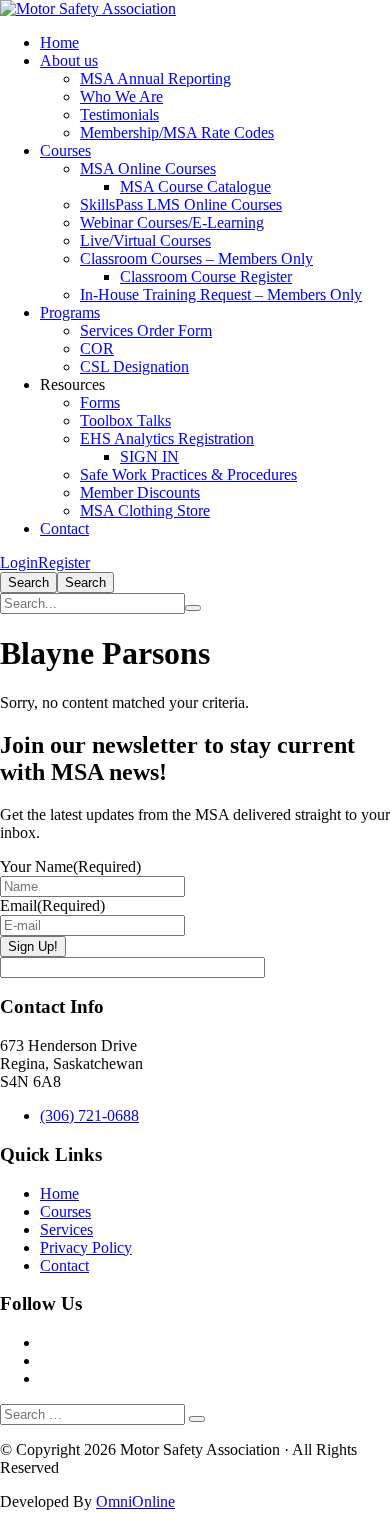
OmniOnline (135, 1501)
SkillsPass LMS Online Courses (181, 204)
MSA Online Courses (148, 168)
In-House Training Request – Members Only (221, 294)
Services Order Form (146, 330)
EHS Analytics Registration (167, 438)
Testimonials (119, 114)
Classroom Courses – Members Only (196, 258)
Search (28, 582)
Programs (70, 312)
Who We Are (121, 96)
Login (19, 562)
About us (69, 60)
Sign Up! (33, 946)
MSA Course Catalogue (195, 186)
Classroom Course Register (206, 276)
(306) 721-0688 (89, 1115)
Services (66, 1229)
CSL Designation (134, 366)
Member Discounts (140, 492)
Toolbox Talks (125, 420)
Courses (65, 150)
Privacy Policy (86, 1247)
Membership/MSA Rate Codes (177, 132)
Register (64, 562)
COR (97, 348)
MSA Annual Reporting (155, 78)
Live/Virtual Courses (145, 240)
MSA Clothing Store (145, 510)
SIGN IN (149, 456)
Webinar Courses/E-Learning (172, 222)
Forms (100, 402)
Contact (64, 528)
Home (59, 42)
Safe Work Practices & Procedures (188, 474)
